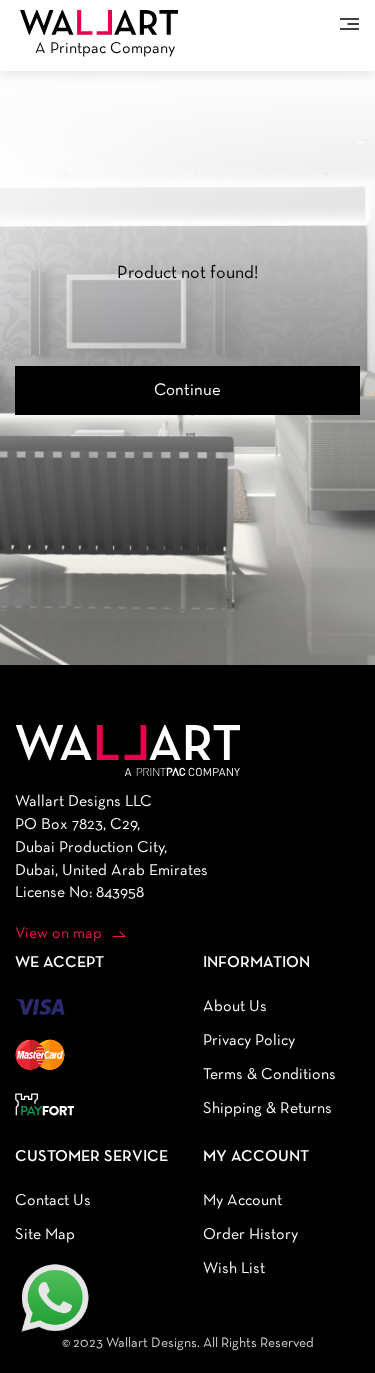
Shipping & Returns (267, 1109)
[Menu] (349, 24)
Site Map (45, 1235)
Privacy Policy (249, 1041)
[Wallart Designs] (99, 22)
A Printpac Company (105, 49)
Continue (187, 390)
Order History (250, 1235)
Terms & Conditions (269, 1075)
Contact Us (53, 1201)
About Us (235, 1007)
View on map (58, 934)
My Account (242, 1201)
